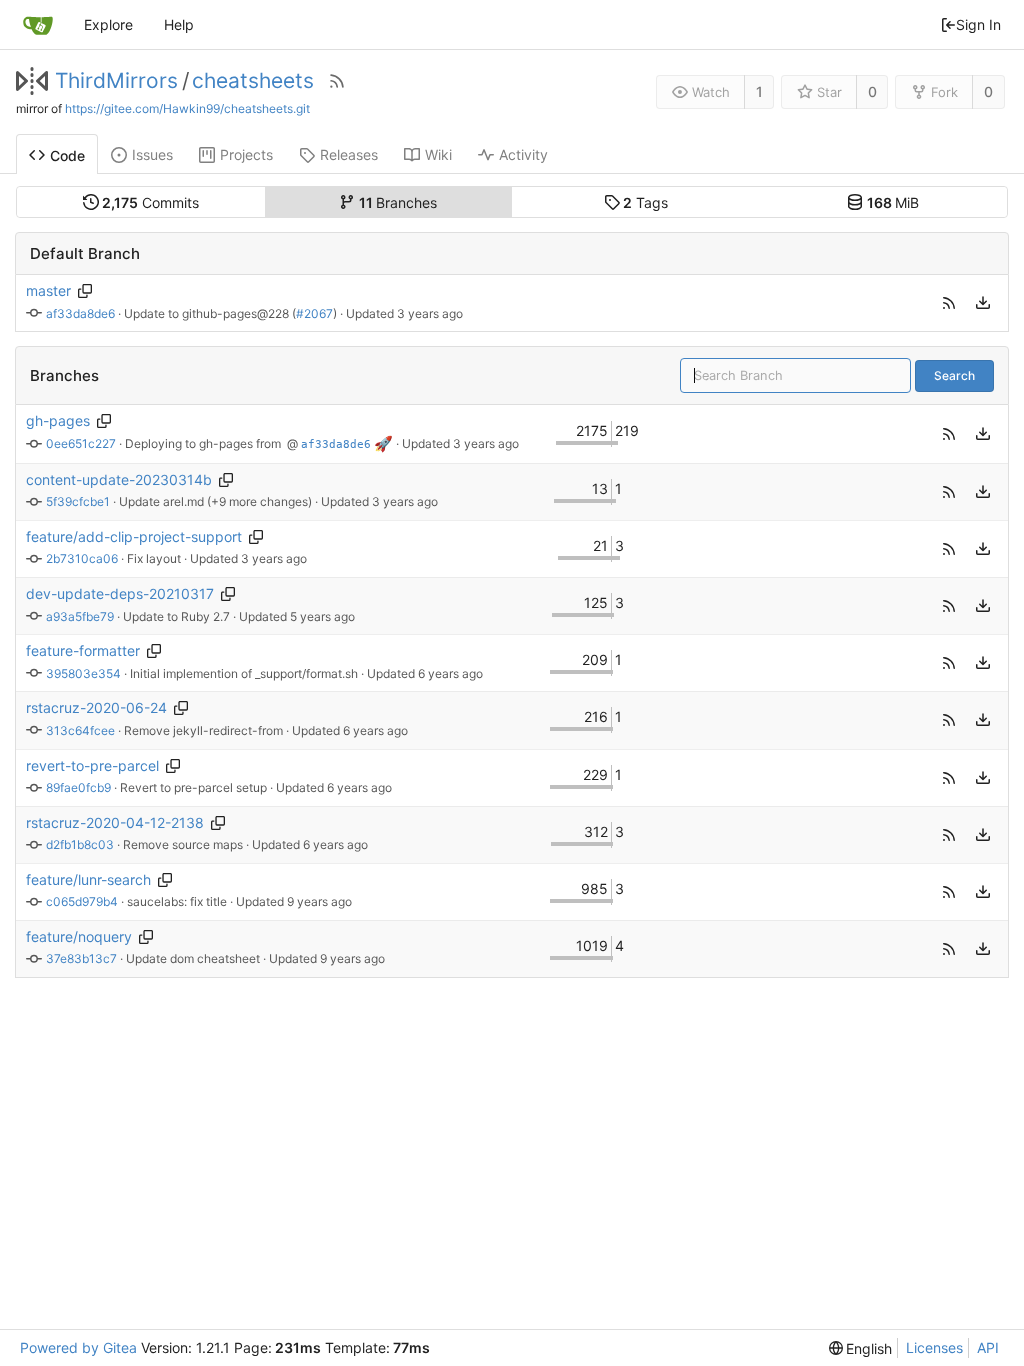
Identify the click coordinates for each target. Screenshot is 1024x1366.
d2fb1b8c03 (80, 844)
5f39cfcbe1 (78, 501)
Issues (152, 154)
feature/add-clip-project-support (134, 536)
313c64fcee (80, 730)
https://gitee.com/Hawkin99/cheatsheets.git (187, 108)
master (48, 290)
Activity (523, 154)
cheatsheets (253, 81)
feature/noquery (79, 936)
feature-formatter (83, 650)
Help (179, 24)
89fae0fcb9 (78, 787)
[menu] (983, 303)
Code (67, 155)
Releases (349, 154)
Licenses (934, 1347)
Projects (246, 154)
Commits (150, 202)
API (988, 1347)
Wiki (438, 154)
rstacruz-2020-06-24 (96, 707)
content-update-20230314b (119, 479)
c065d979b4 (82, 901)
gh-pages (58, 420)
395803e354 (83, 673)
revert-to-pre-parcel (92, 765)
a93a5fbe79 (80, 616)
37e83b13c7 (81, 958)
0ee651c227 (81, 443)
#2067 (314, 313)
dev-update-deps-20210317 (120, 593)
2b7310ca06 (82, 558)
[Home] (38, 25)
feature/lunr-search (88, 879)
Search (954, 375)
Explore (108, 24)
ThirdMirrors (116, 81)
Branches (398, 202)
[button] (949, 303)
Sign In (978, 24)
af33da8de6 (80, 313)
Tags (645, 202)
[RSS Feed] (337, 81)
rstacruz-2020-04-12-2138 (115, 822)
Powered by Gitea (78, 1347)
